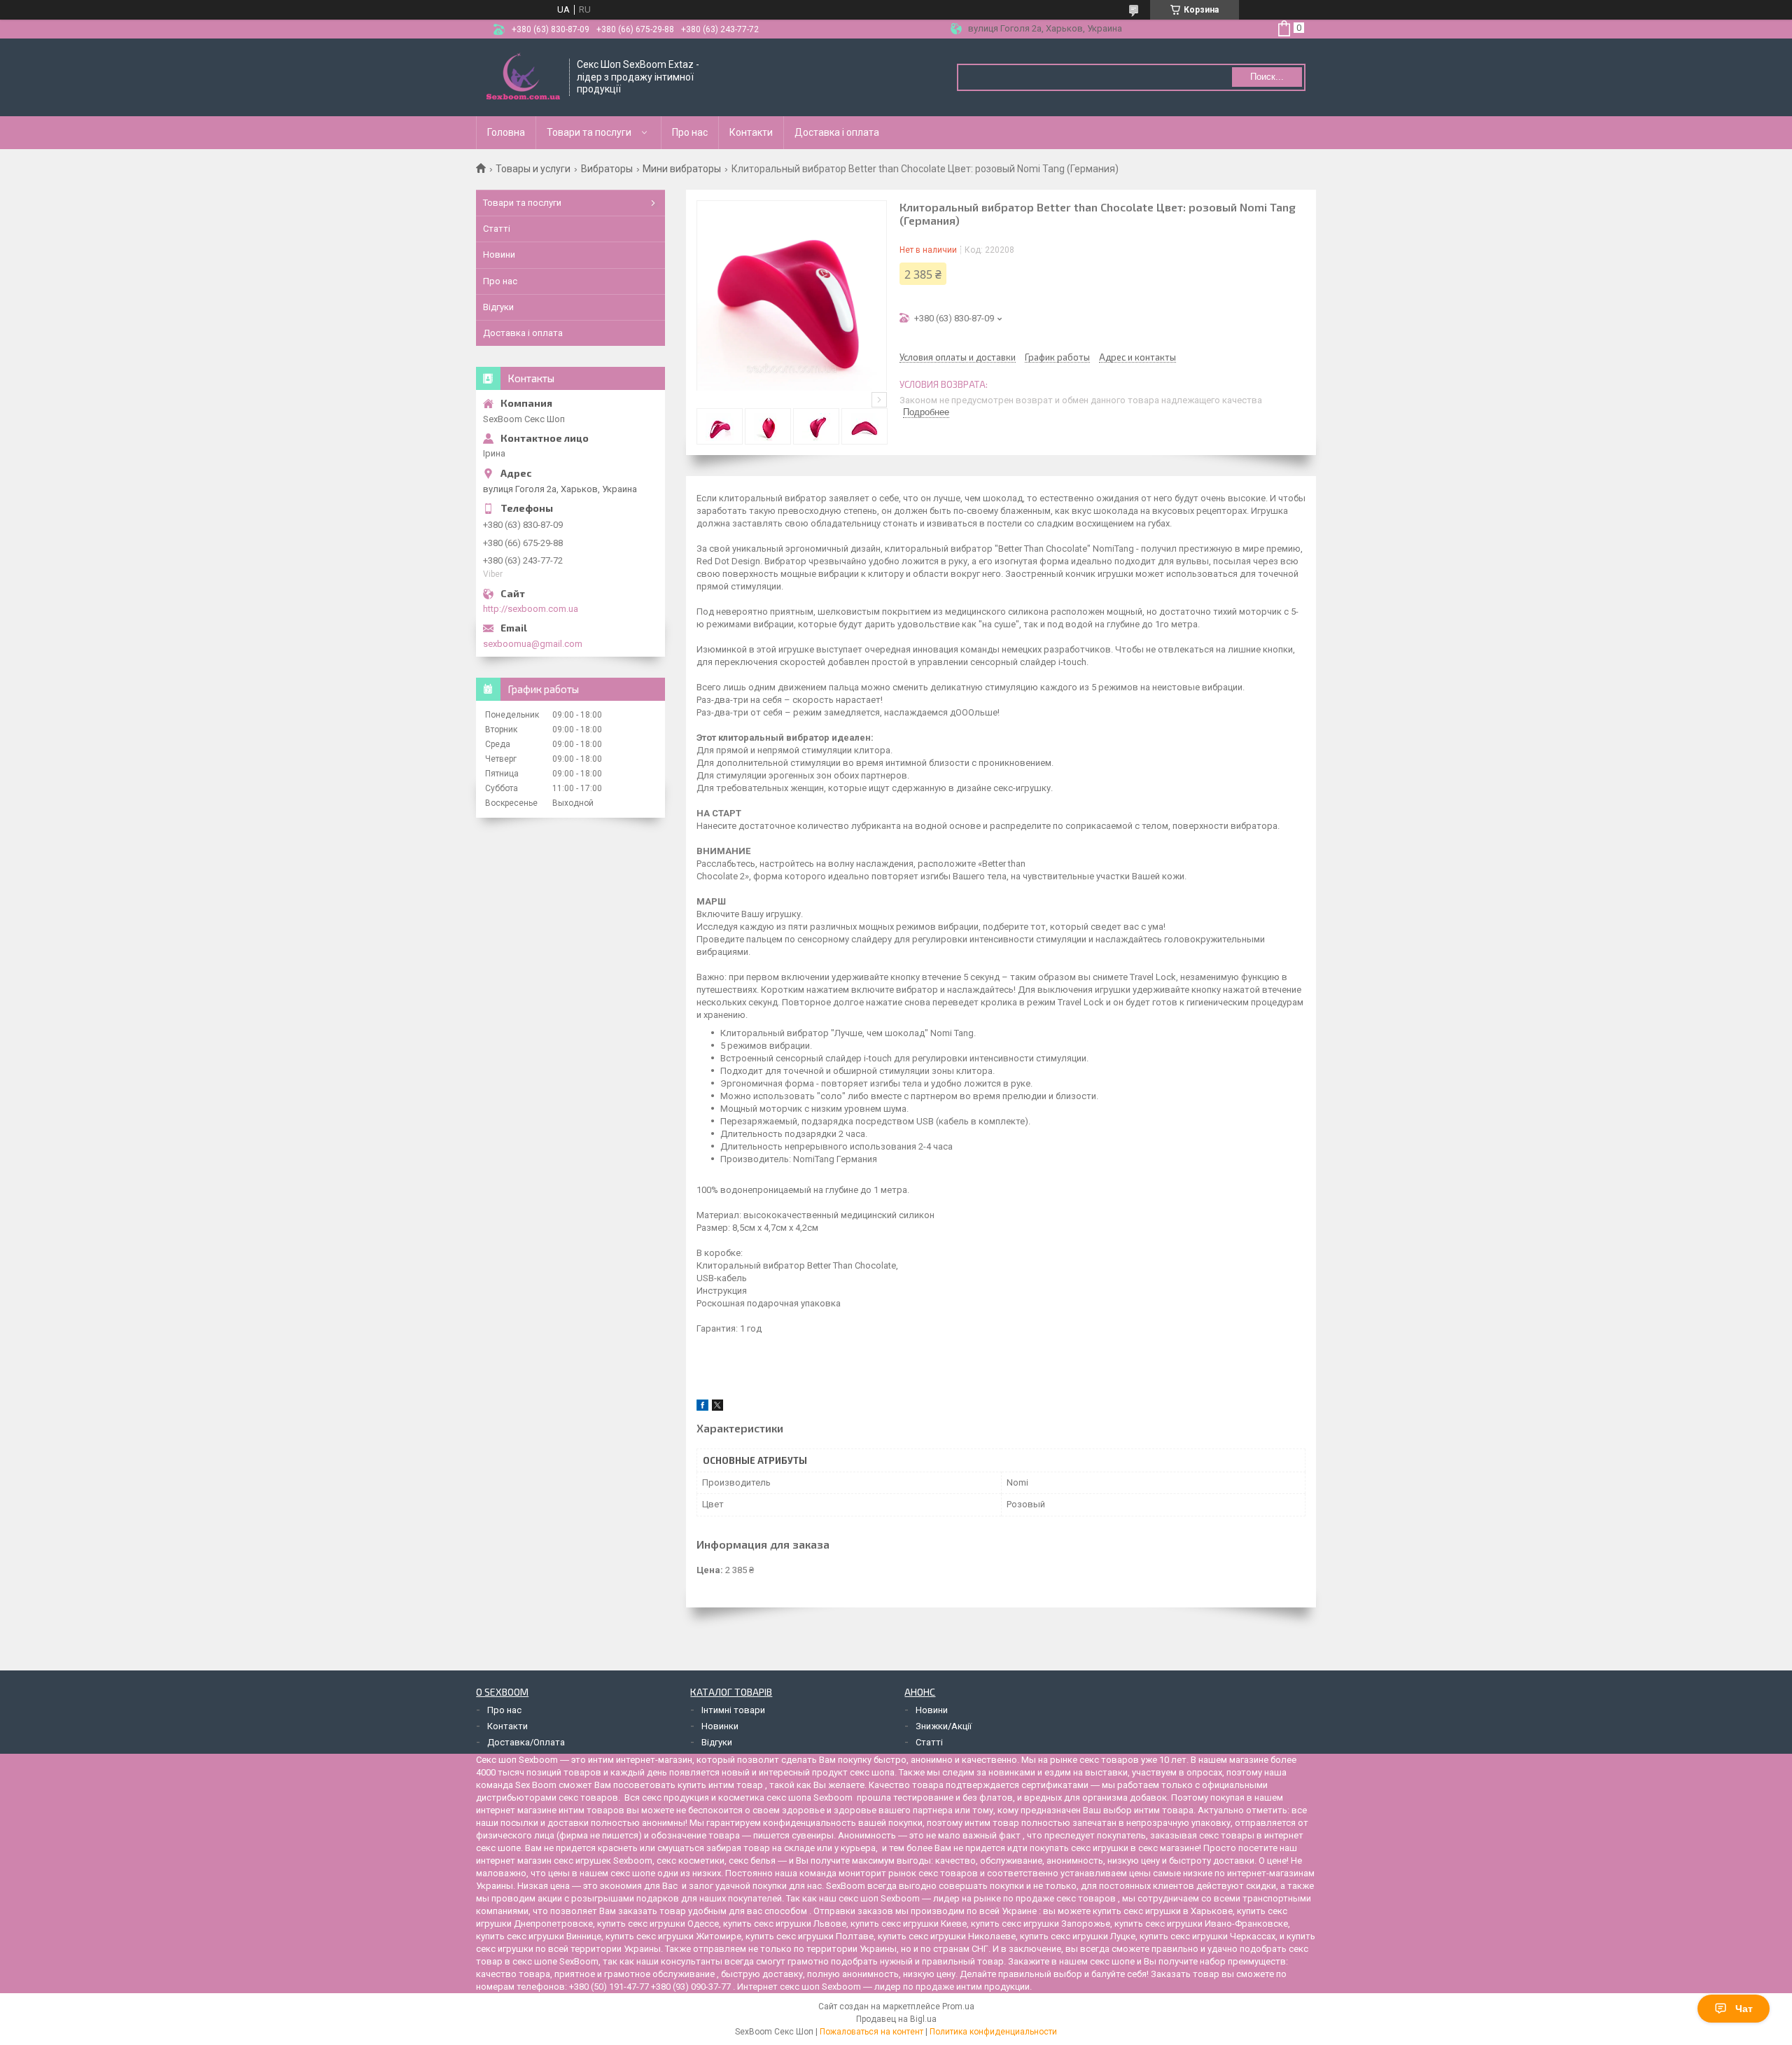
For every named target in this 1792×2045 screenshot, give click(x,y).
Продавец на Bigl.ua (896, 2019)
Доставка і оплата (837, 132)
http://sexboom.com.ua (531, 609)
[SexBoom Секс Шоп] (523, 77)
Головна (506, 132)
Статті (497, 229)
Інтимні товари (733, 1710)
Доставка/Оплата (526, 1742)
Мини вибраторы (682, 169)
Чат (1744, 2009)
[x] (717, 1408)
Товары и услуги (533, 169)
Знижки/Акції (944, 1726)
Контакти (751, 132)
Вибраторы (607, 169)
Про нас (690, 132)
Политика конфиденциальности (993, 2032)
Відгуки (498, 307)
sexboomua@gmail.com (533, 644)
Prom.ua (958, 2006)
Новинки (720, 1726)
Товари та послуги (589, 132)
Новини (499, 254)
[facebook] (702, 1408)
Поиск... (1267, 77)
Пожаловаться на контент (871, 2032)
